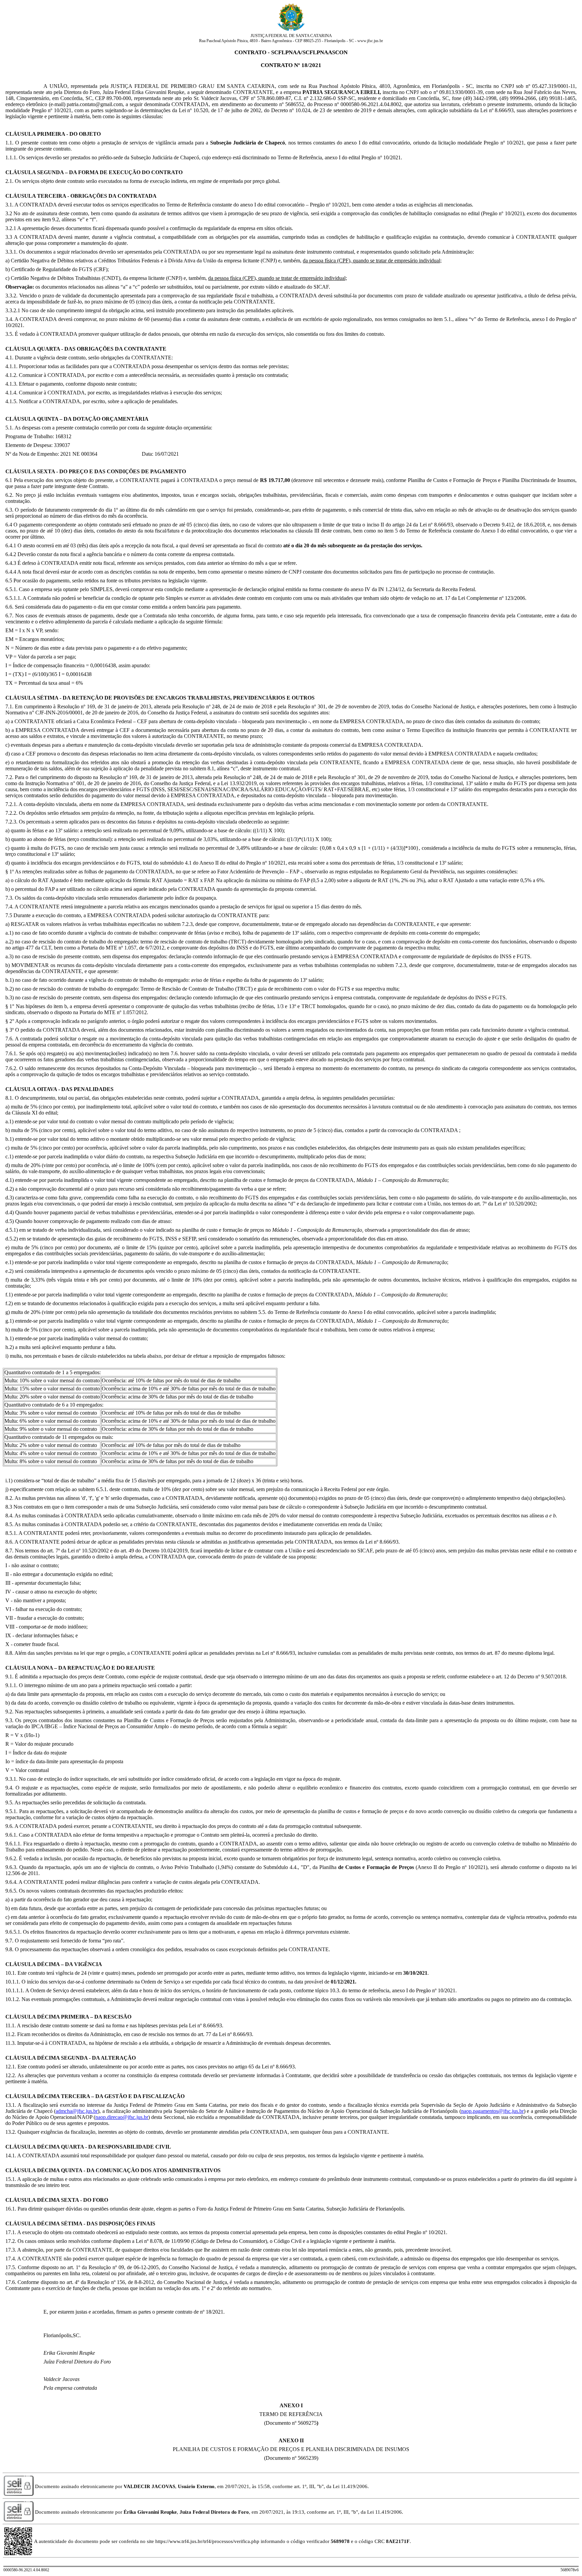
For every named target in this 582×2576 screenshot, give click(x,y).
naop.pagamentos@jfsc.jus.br (492, 2111)
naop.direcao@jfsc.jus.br (122, 2117)
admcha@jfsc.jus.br (77, 2111)
